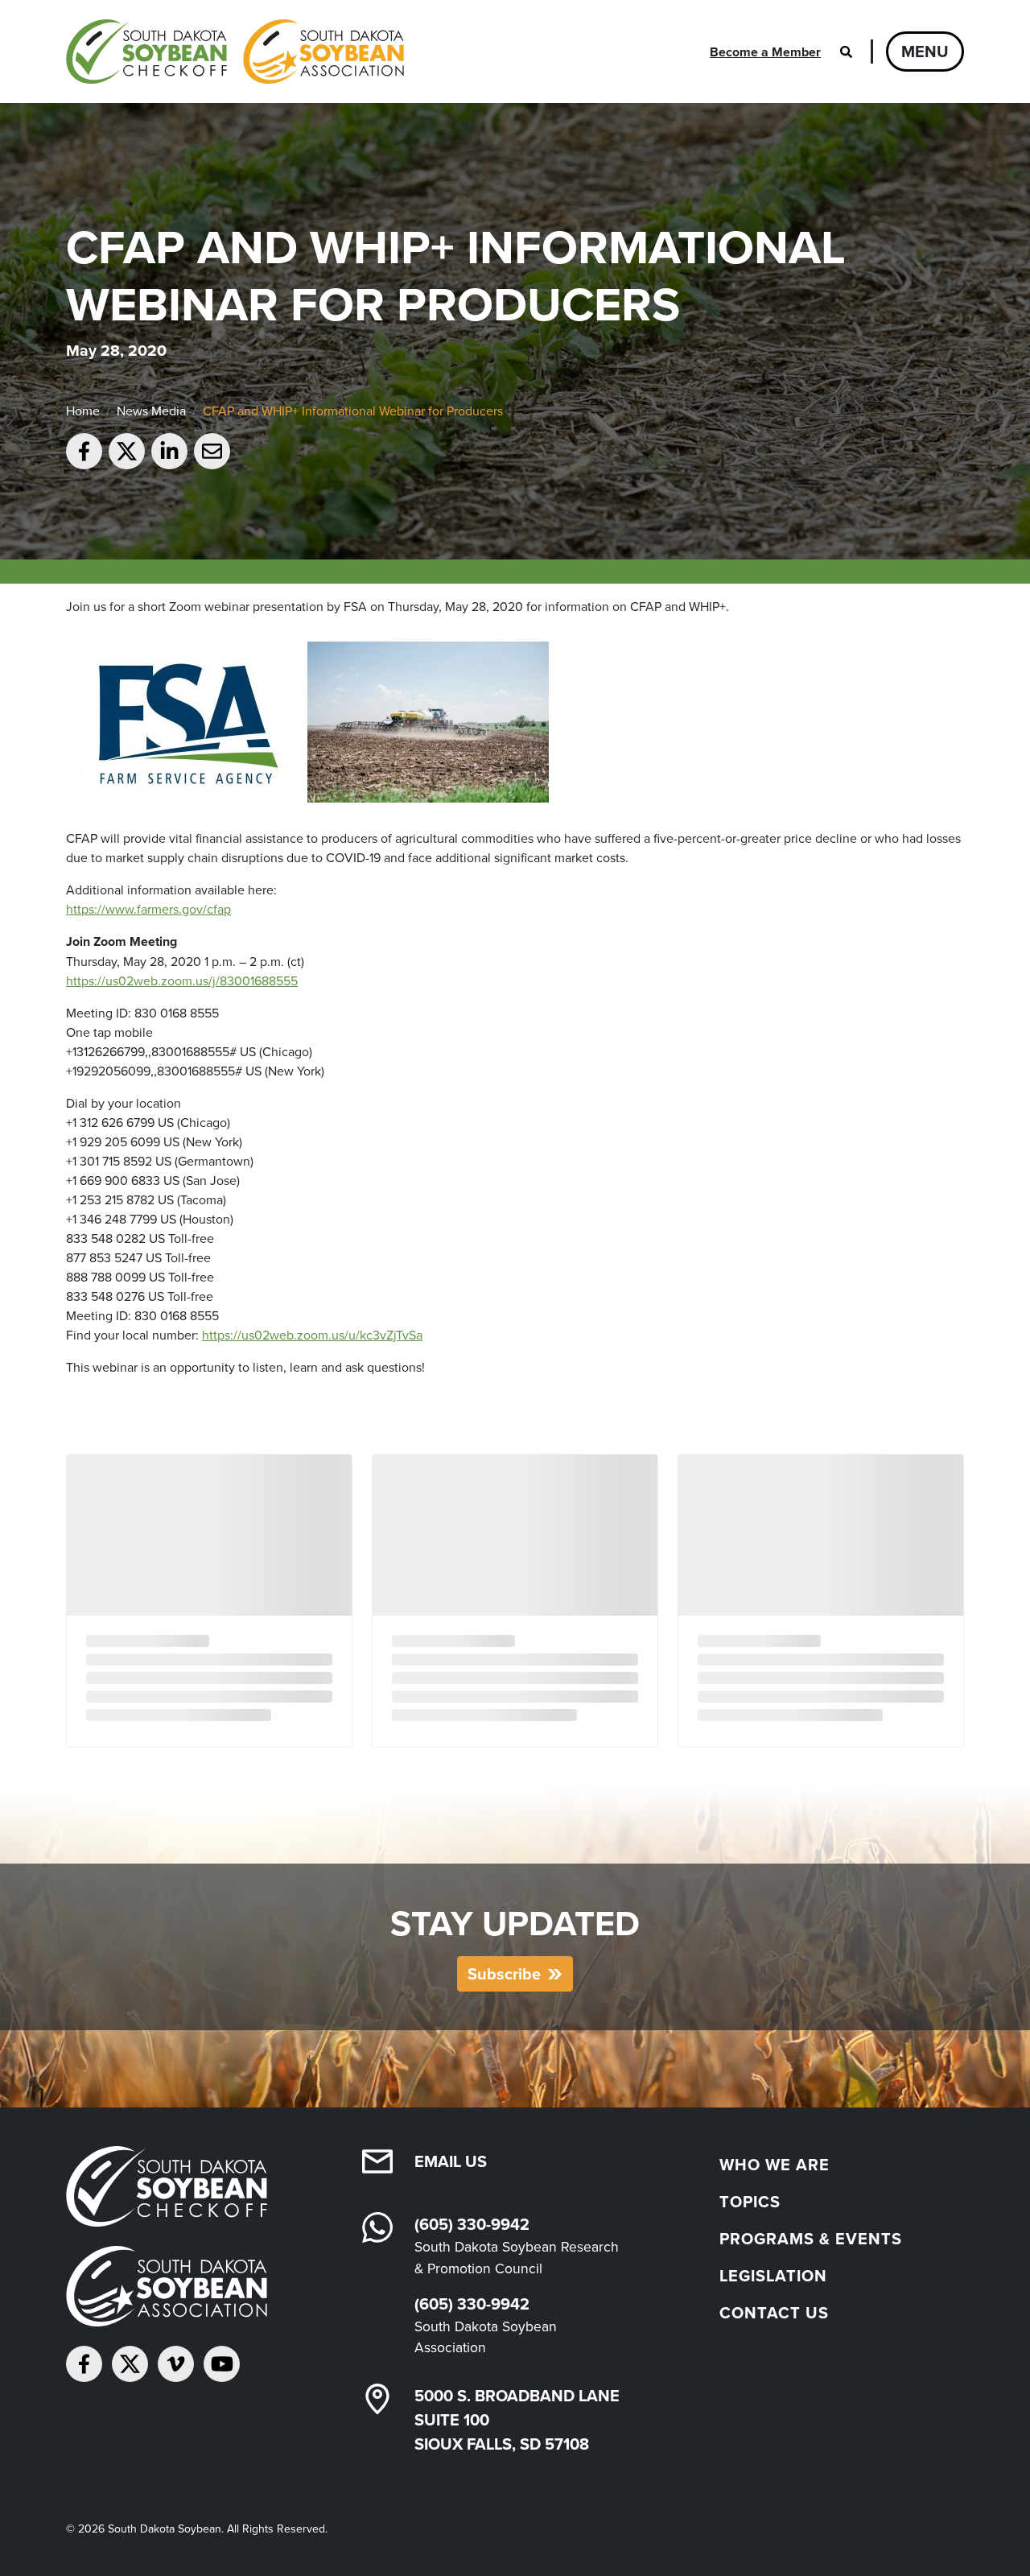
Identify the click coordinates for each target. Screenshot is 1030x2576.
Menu (925, 51)
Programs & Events (811, 2238)
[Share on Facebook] (84, 451)
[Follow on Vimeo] (176, 2364)
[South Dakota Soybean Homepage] (235, 52)
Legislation (773, 2275)
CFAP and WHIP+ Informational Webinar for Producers (353, 411)
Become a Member (765, 52)
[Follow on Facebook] (84, 2364)
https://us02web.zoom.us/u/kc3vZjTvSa (312, 1335)
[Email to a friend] (212, 451)
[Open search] (846, 52)
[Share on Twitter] (127, 451)
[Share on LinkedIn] (169, 451)
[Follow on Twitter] (130, 2364)
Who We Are (775, 2164)
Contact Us (774, 2312)
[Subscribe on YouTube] (222, 2364)
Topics (750, 2201)
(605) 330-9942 (472, 2224)
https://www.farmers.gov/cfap (148, 909)
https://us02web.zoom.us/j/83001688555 (182, 980)
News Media (151, 411)
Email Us (451, 2161)
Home (83, 411)
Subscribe (504, 1973)
